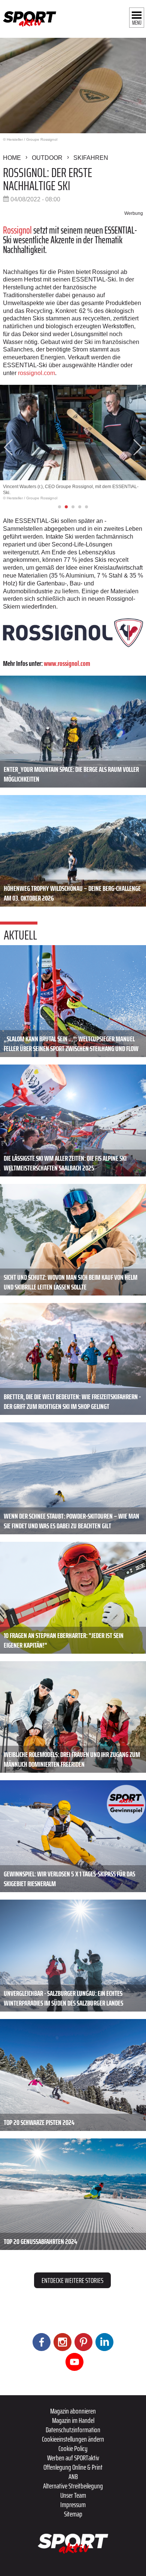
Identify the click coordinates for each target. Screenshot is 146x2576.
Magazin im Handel (73, 2420)
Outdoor (47, 158)
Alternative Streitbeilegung (73, 2486)
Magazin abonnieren (73, 2411)
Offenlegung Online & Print (73, 2467)
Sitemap (73, 2514)
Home (12, 158)
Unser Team (73, 2495)
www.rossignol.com (67, 663)
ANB (73, 2476)
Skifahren (91, 158)
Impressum (73, 2505)
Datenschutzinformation (73, 2430)
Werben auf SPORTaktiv (73, 2458)
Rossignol (18, 230)
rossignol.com (36, 373)
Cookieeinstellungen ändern (73, 2439)
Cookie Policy (73, 2448)
